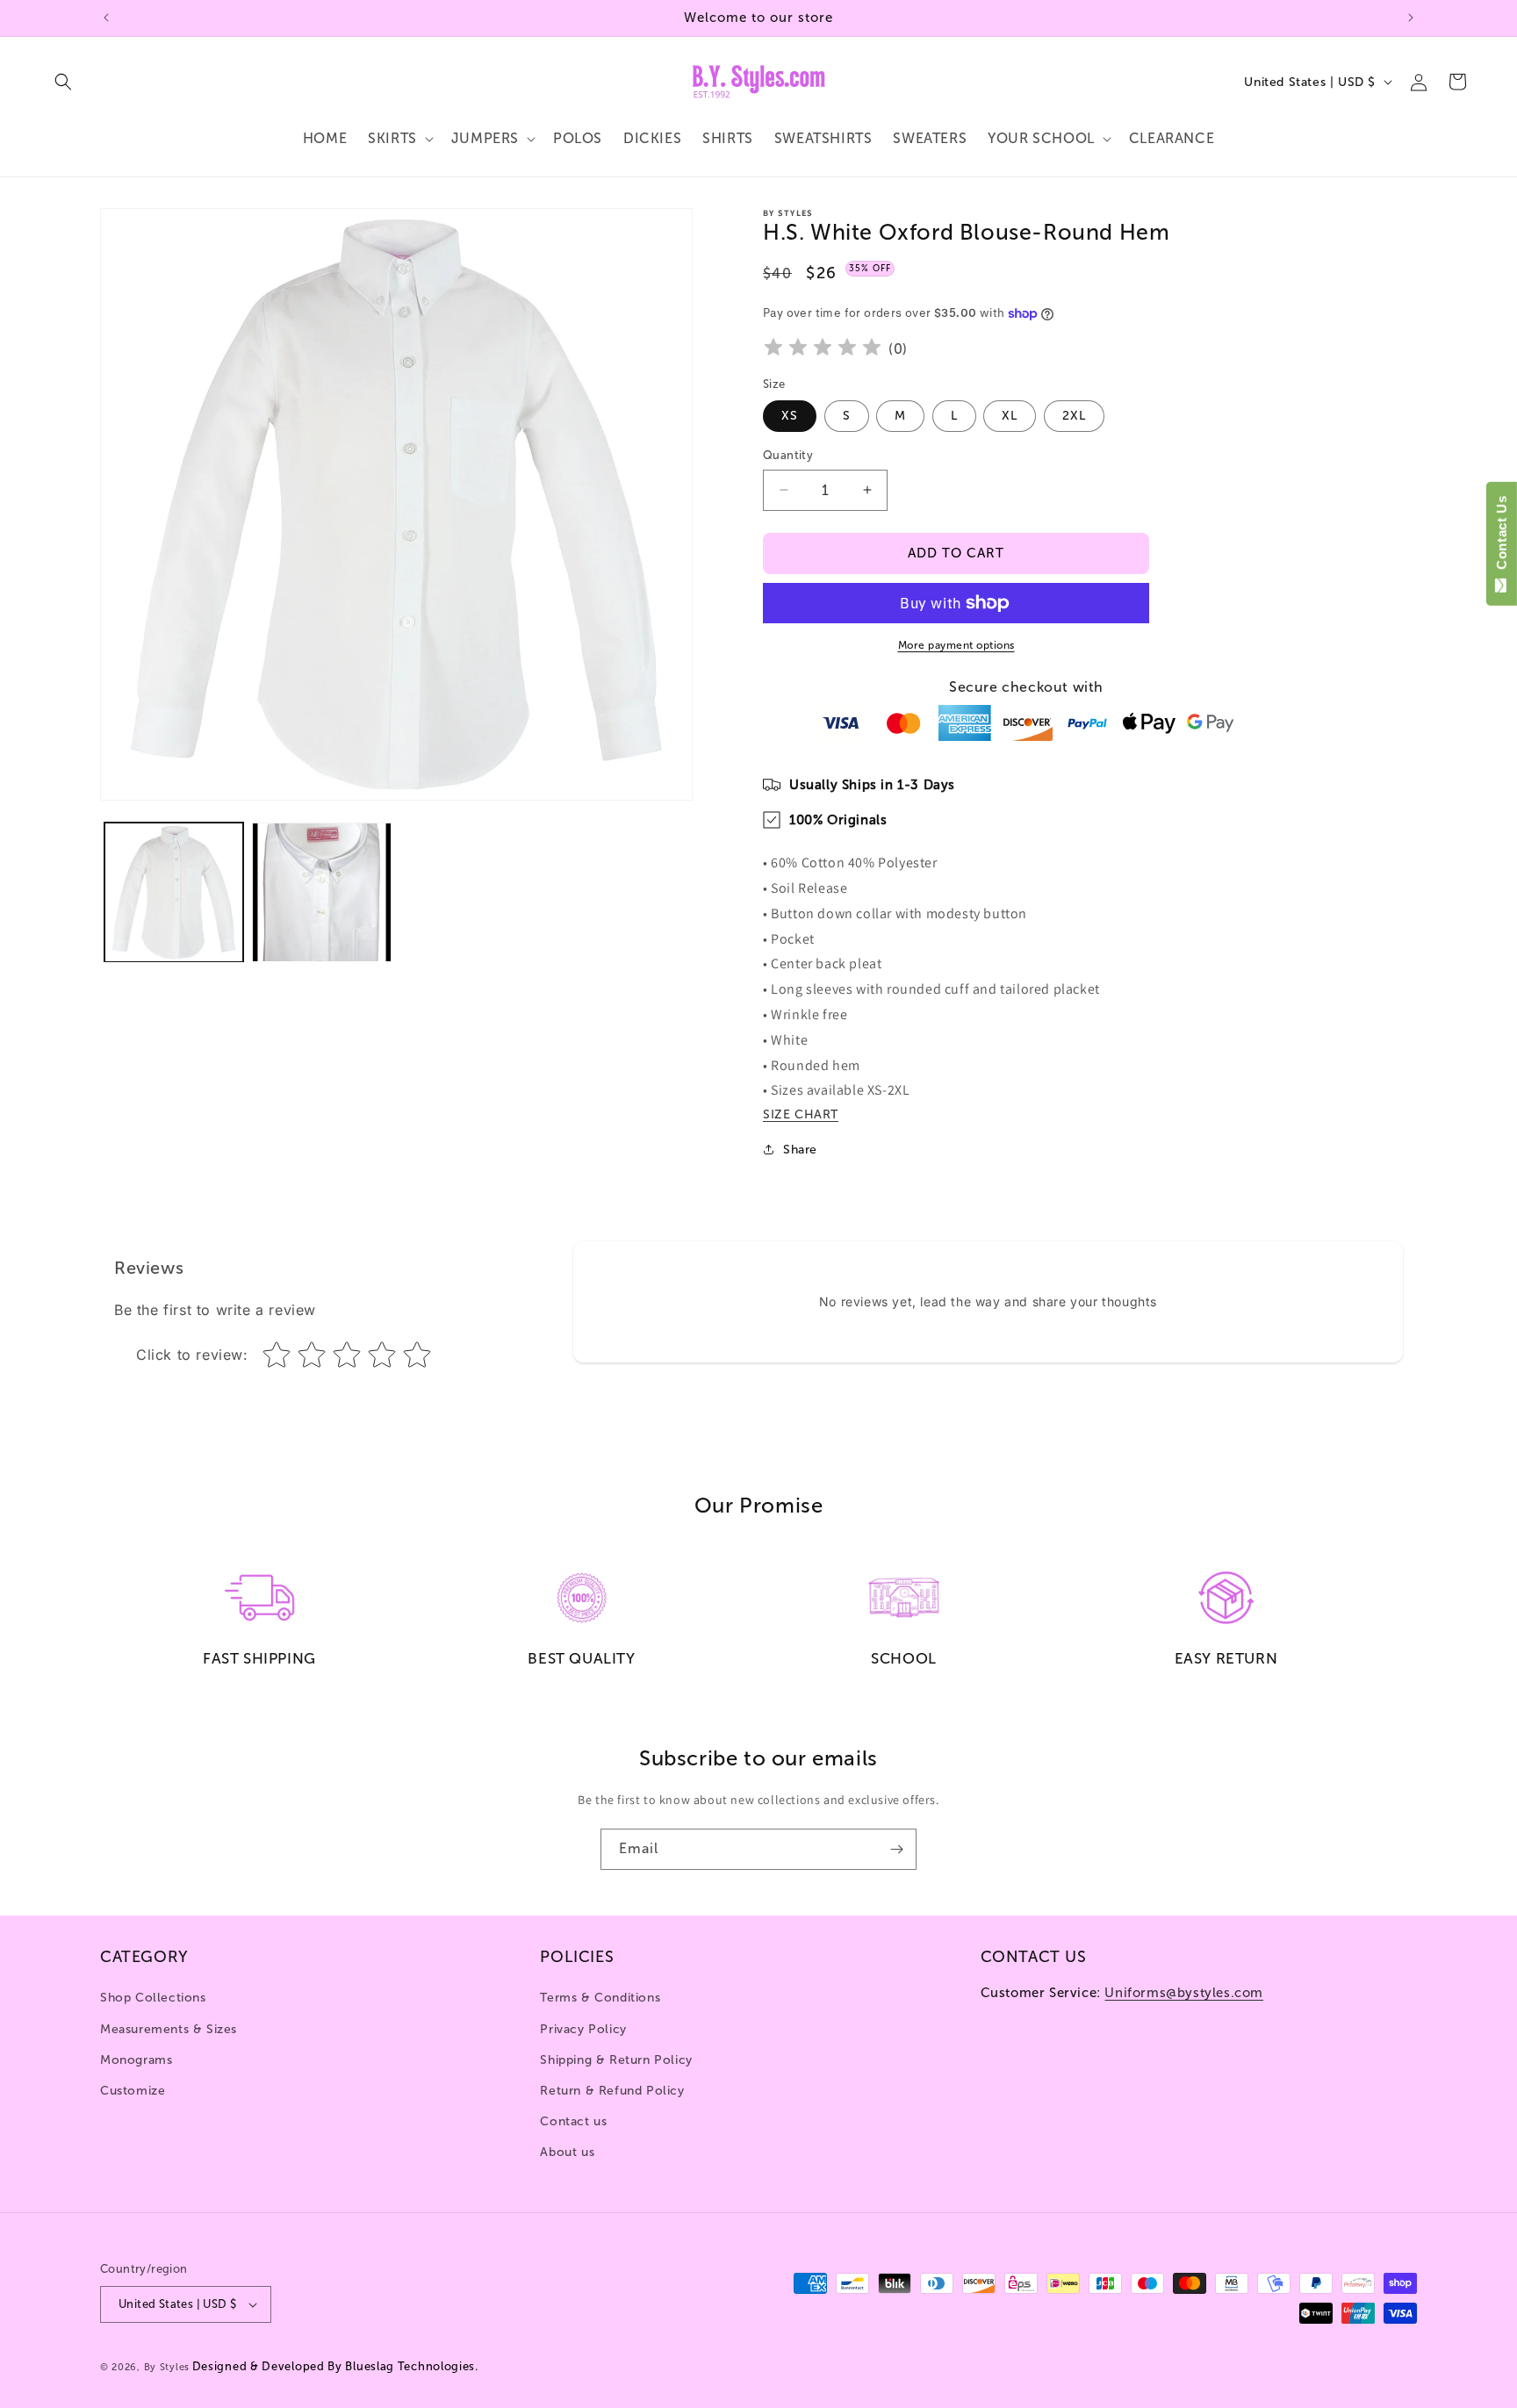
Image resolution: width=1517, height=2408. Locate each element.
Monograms (136, 2060)
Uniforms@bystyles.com (1184, 1993)
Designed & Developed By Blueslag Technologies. (335, 2366)
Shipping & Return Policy (616, 2060)
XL (1010, 416)
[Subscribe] (896, 1849)
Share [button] (800, 1150)
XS (790, 416)
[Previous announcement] (106, 18)
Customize (133, 2091)
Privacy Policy (583, 2029)
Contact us (573, 2121)
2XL (1074, 416)
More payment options (956, 645)
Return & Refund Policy (612, 2091)
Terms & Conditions (600, 1998)
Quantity (788, 455)
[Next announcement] (1411, 18)
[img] (823, 350)
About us (567, 2152)
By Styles (167, 2367)
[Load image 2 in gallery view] (321, 892)
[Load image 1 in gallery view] (174, 892)
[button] (63, 82)
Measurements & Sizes (169, 2029)
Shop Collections (153, 1998)
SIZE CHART (801, 1114)
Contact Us (1502, 536)
